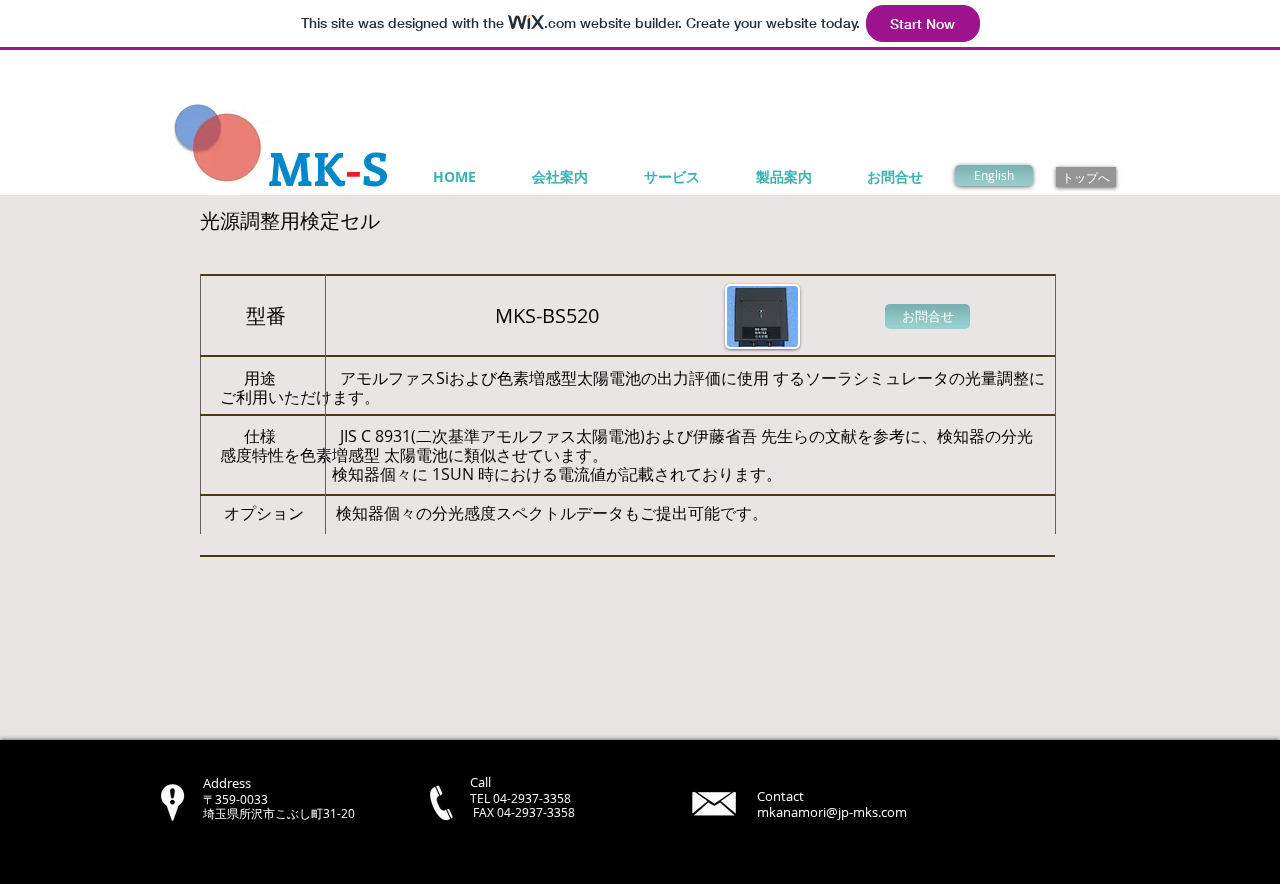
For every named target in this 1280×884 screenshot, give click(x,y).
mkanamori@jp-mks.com (832, 812)
